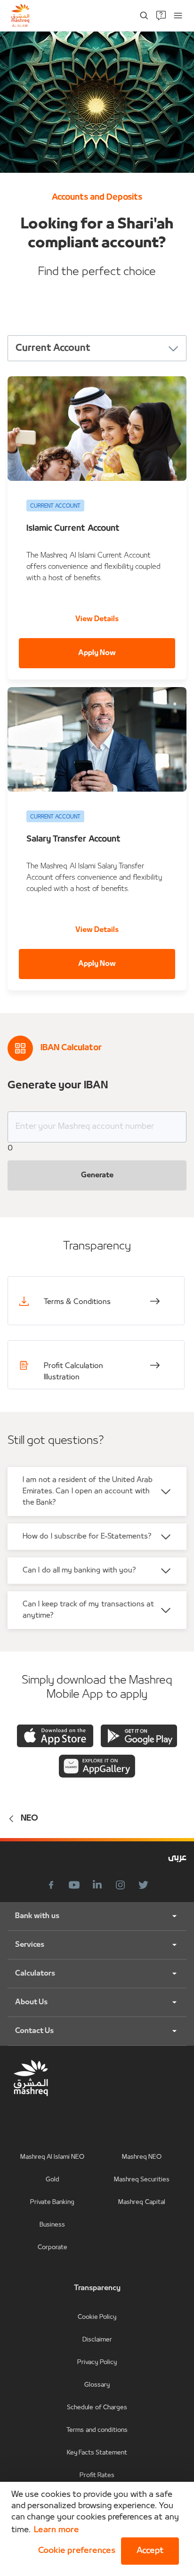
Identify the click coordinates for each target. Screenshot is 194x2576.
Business (52, 2225)
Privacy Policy (97, 2362)
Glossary (97, 2385)
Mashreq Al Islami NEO (53, 2157)
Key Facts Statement (97, 2453)
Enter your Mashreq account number (85, 1127)
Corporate (53, 2248)
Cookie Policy (97, 2317)
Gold (53, 2180)
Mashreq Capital (141, 2202)
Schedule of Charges (97, 2408)
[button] (75, 2551)
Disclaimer (97, 2340)
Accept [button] (150, 2551)
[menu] (178, 16)
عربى (177, 1858)
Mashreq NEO (142, 2157)
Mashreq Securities (142, 2180)
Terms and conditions (97, 2430)
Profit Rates (97, 2475)
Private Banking (52, 2202)
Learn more (56, 2530)
